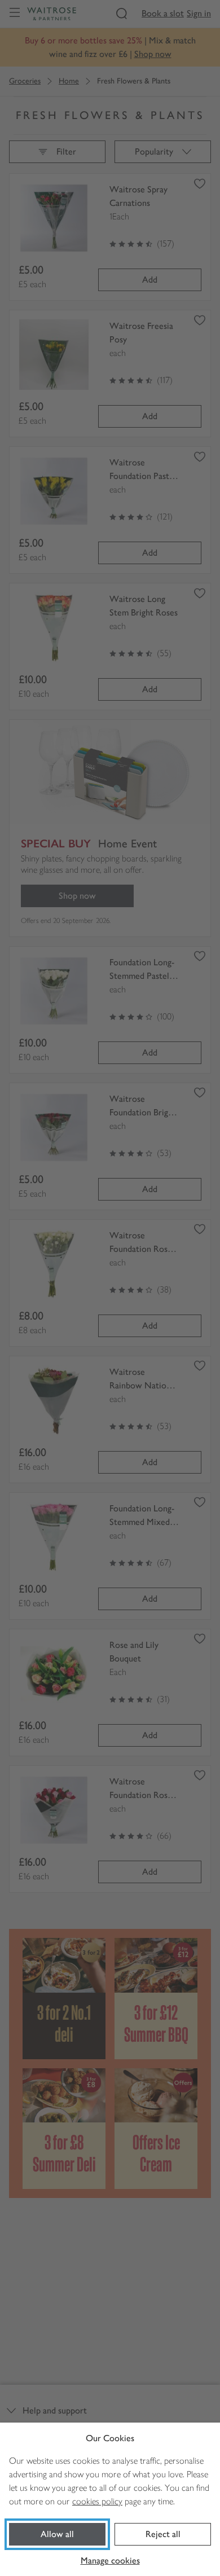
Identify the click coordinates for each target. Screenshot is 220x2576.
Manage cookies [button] (110, 2560)
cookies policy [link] (97, 2501)
